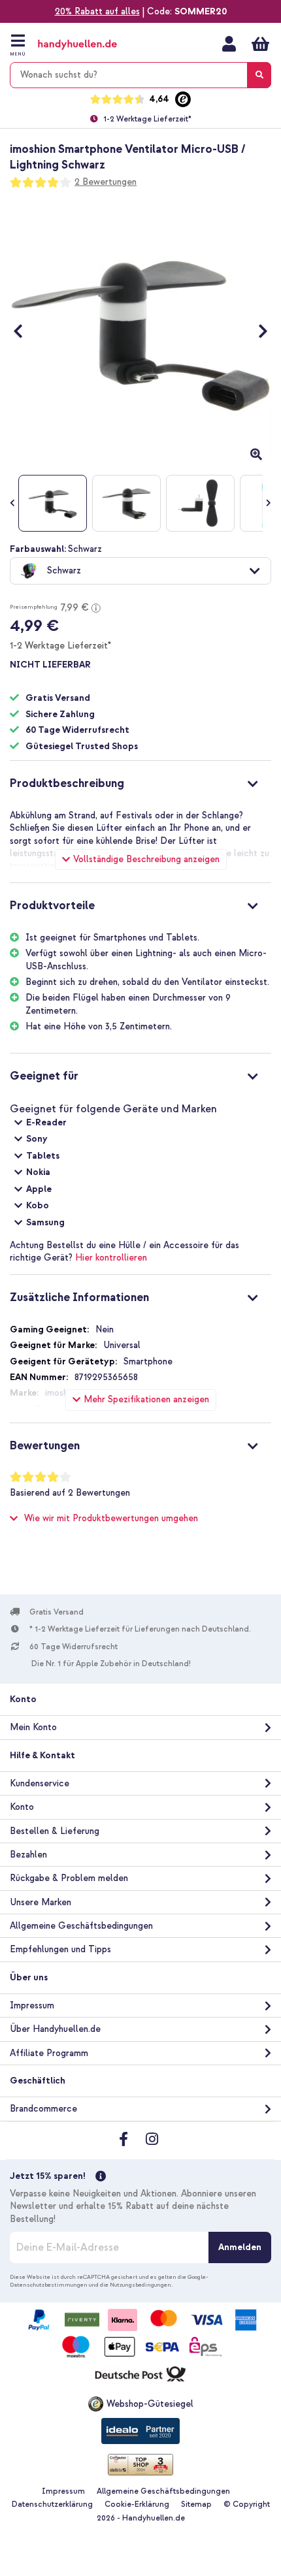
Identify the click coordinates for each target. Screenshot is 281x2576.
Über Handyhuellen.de (55, 2029)
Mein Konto (229, 44)
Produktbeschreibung (67, 783)
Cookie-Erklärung (137, 2504)
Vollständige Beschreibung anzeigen (146, 859)
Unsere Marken (41, 1902)
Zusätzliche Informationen (79, 1297)
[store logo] (90, 45)
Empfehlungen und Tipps (60, 1949)
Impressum (32, 2005)
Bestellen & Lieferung (55, 1831)
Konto (22, 1807)
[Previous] (25, 331)
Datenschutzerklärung (52, 2504)
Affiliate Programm (49, 2053)
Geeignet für (44, 1076)
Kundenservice (40, 1783)
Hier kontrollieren (111, 1258)
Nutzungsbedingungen (140, 2285)
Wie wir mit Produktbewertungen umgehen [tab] (111, 1518)
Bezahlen (28, 1855)
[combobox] (140, 75)
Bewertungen (45, 1446)
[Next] (256, 331)
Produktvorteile (52, 906)
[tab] (140, 782)
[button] (140, 571)
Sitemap (196, 2504)
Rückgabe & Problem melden (69, 1878)
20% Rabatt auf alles (97, 11)
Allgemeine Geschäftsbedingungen (81, 1926)
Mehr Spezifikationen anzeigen (146, 1399)
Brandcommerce (43, 2109)
